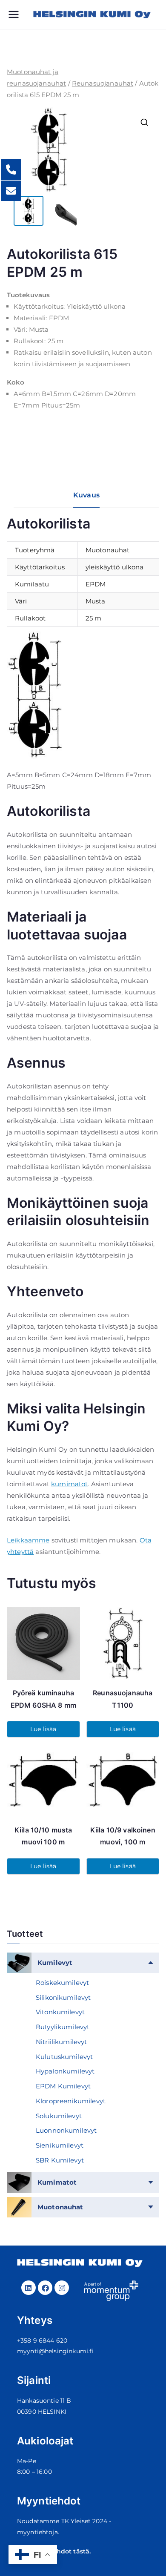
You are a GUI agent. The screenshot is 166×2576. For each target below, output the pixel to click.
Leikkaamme (28, 1540)
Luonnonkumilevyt (66, 2130)
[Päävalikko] (20, 14)
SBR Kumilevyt (60, 2160)
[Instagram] (62, 2288)
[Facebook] (45, 2288)
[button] (144, 122)
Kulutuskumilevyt (64, 2057)
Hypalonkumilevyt (65, 2071)
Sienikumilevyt (60, 2145)
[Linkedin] (29, 2288)
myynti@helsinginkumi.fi (55, 2351)
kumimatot (69, 1484)
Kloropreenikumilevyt (71, 2101)
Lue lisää (43, 1729)
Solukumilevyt (59, 2116)
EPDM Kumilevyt (63, 2086)
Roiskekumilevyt (62, 1983)
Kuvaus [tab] (86, 495)
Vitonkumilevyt (60, 2012)
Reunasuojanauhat (103, 83)
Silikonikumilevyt (63, 1997)
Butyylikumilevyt (63, 2027)
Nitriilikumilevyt (62, 2042)
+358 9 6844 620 (42, 2341)
